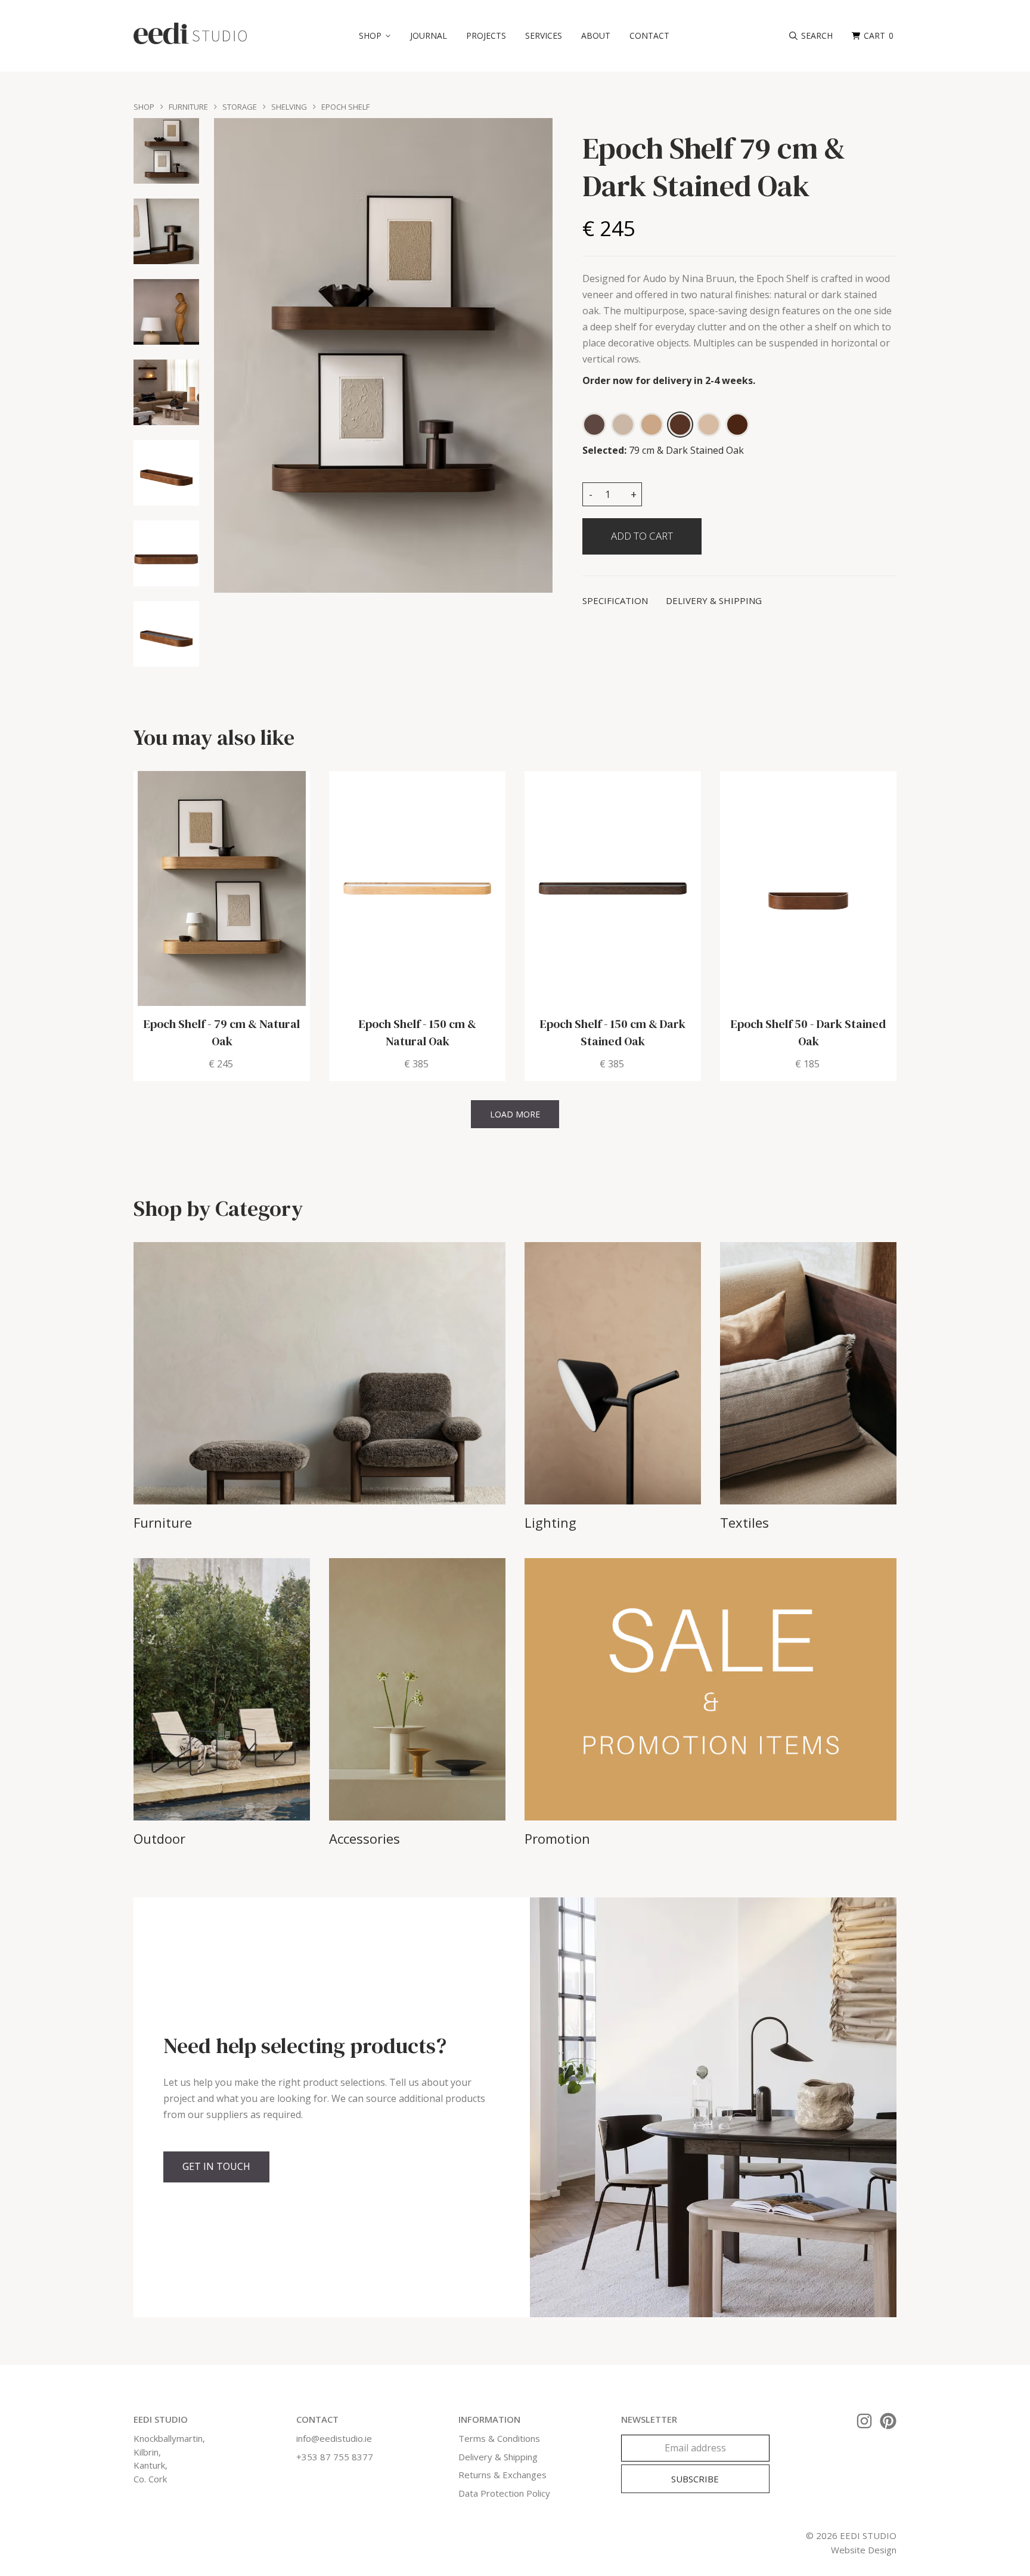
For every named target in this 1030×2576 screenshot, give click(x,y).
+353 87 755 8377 (335, 2457)
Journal (429, 35)
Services (544, 35)
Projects (486, 35)
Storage (240, 107)
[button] (375, 36)
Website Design (864, 2550)
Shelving (289, 107)
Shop (144, 107)
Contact (649, 35)
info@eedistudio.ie (334, 2438)
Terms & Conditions (499, 2438)
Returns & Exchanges (502, 2475)
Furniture (188, 107)
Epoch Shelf (345, 107)
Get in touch (216, 2166)
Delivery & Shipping (498, 2457)
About (596, 35)
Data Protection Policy (504, 2493)
